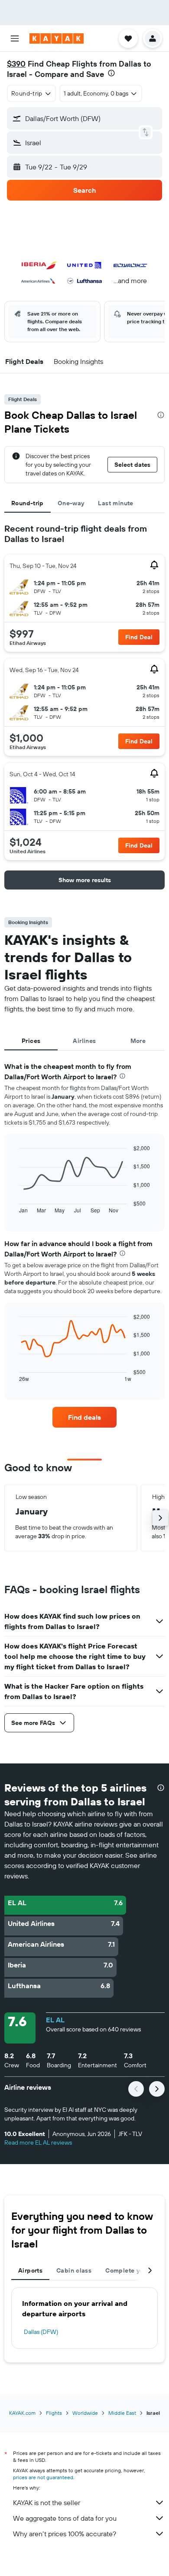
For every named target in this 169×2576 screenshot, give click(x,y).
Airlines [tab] (84, 1041)
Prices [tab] (31, 1041)
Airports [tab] (30, 2270)
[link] (84, 1417)
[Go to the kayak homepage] (57, 38)
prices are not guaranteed (43, 2477)
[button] (15, 38)
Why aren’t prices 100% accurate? (65, 2534)
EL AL (55, 2020)
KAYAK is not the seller (47, 2503)
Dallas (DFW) (41, 2332)
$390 (16, 64)
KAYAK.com (22, 2413)
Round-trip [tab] (28, 503)
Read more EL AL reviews (38, 2142)
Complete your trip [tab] (133, 2270)
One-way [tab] (71, 503)
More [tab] (138, 1041)
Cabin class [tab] (74, 2270)
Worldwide (85, 2413)
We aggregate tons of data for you (65, 2518)
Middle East (122, 2413)
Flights (54, 2413)
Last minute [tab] (115, 503)
